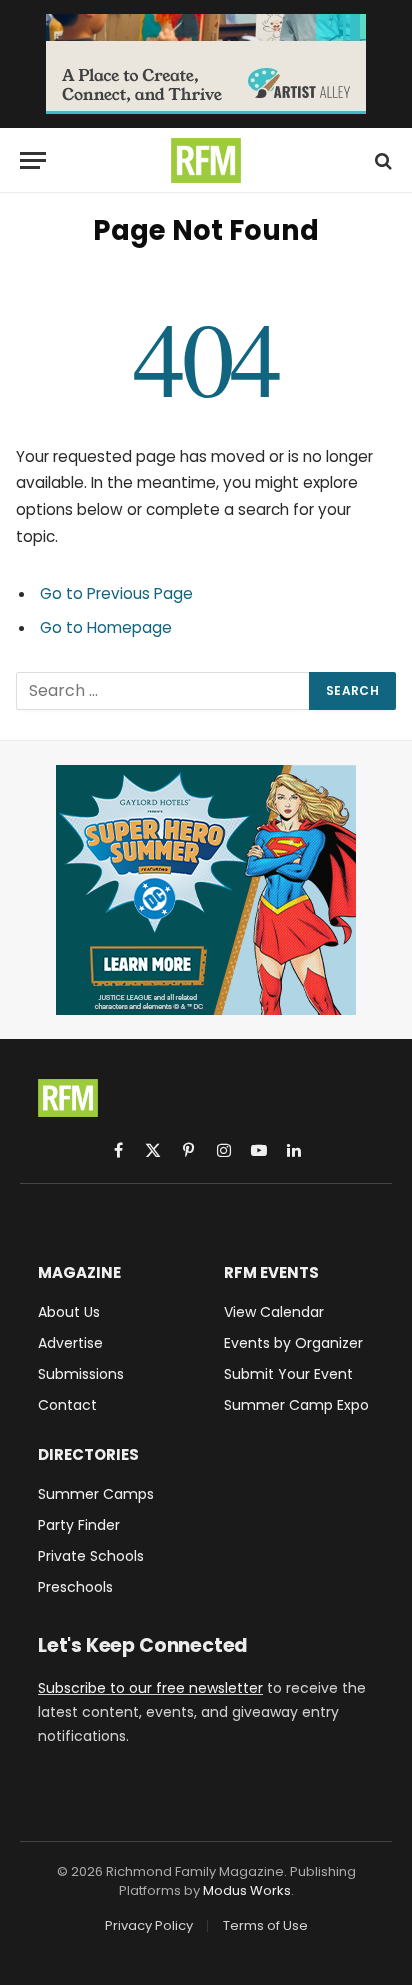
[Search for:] (163, 691)
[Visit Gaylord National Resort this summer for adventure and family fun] (206, 890)
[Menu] (33, 160)
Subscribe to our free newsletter (150, 1688)
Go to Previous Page (116, 593)
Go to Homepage (106, 627)
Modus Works (247, 1890)
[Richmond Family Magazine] (206, 160)
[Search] (381, 160)
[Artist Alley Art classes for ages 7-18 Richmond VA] (206, 64)
